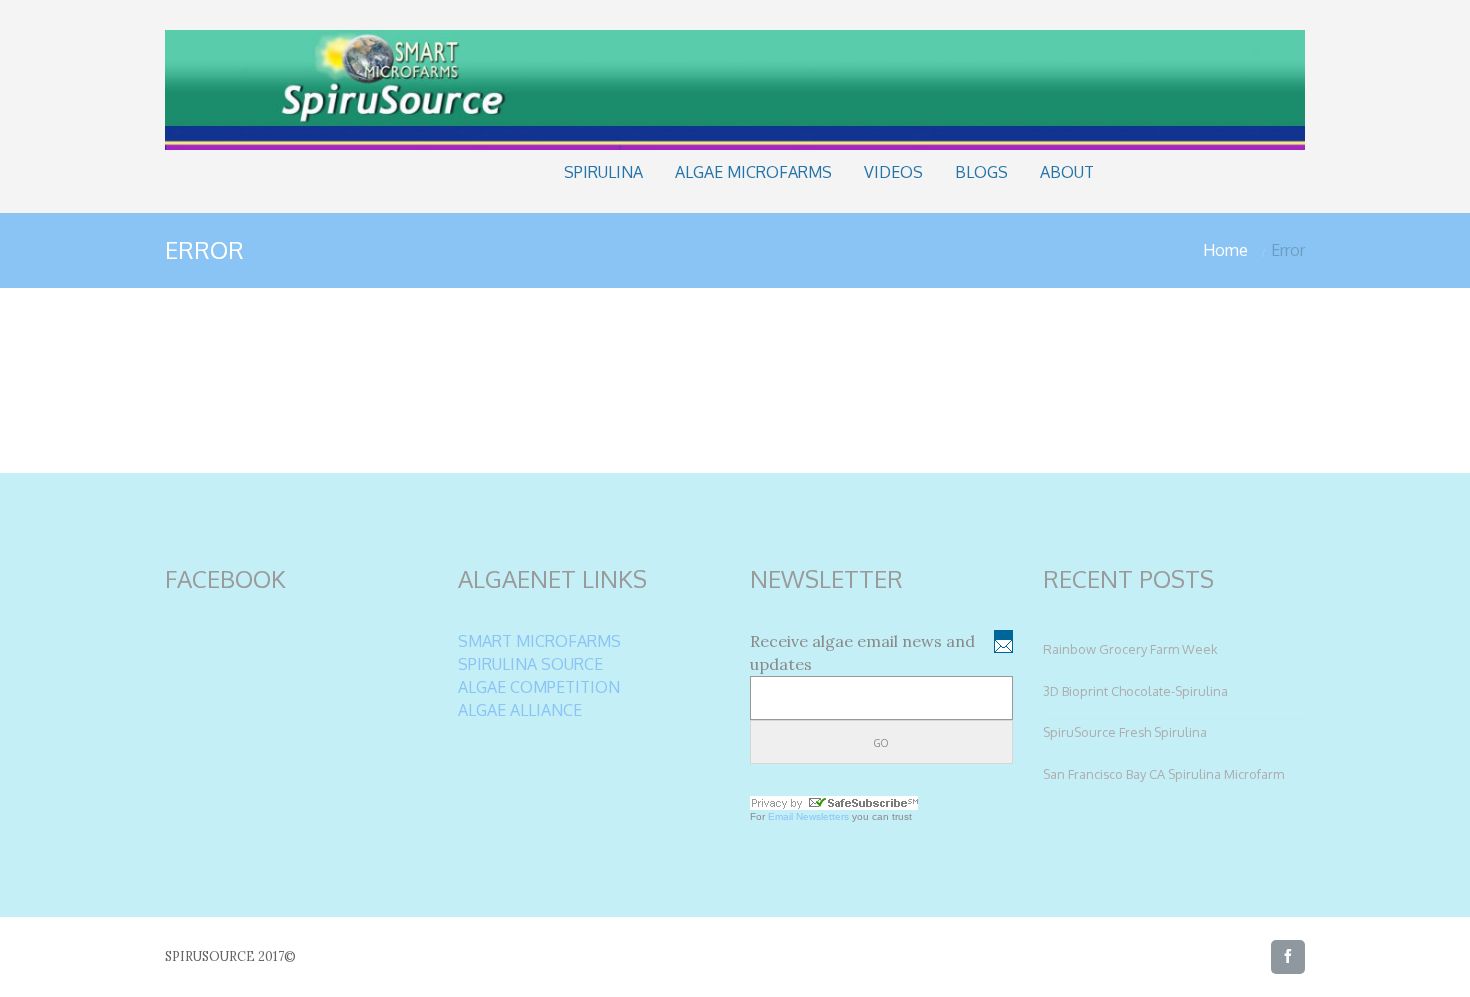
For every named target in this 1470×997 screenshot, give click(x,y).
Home (1225, 250)
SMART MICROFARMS (539, 641)
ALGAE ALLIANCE (520, 710)
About (1067, 172)
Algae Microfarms (753, 172)
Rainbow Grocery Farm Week (1130, 649)
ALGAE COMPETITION (539, 687)
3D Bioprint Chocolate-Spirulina (1135, 691)
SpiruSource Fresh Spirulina (1125, 732)
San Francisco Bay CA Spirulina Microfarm (1163, 774)
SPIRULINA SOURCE (530, 664)
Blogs (981, 172)
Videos (893, 172)
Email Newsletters (808, 816)
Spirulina (603, 172)
